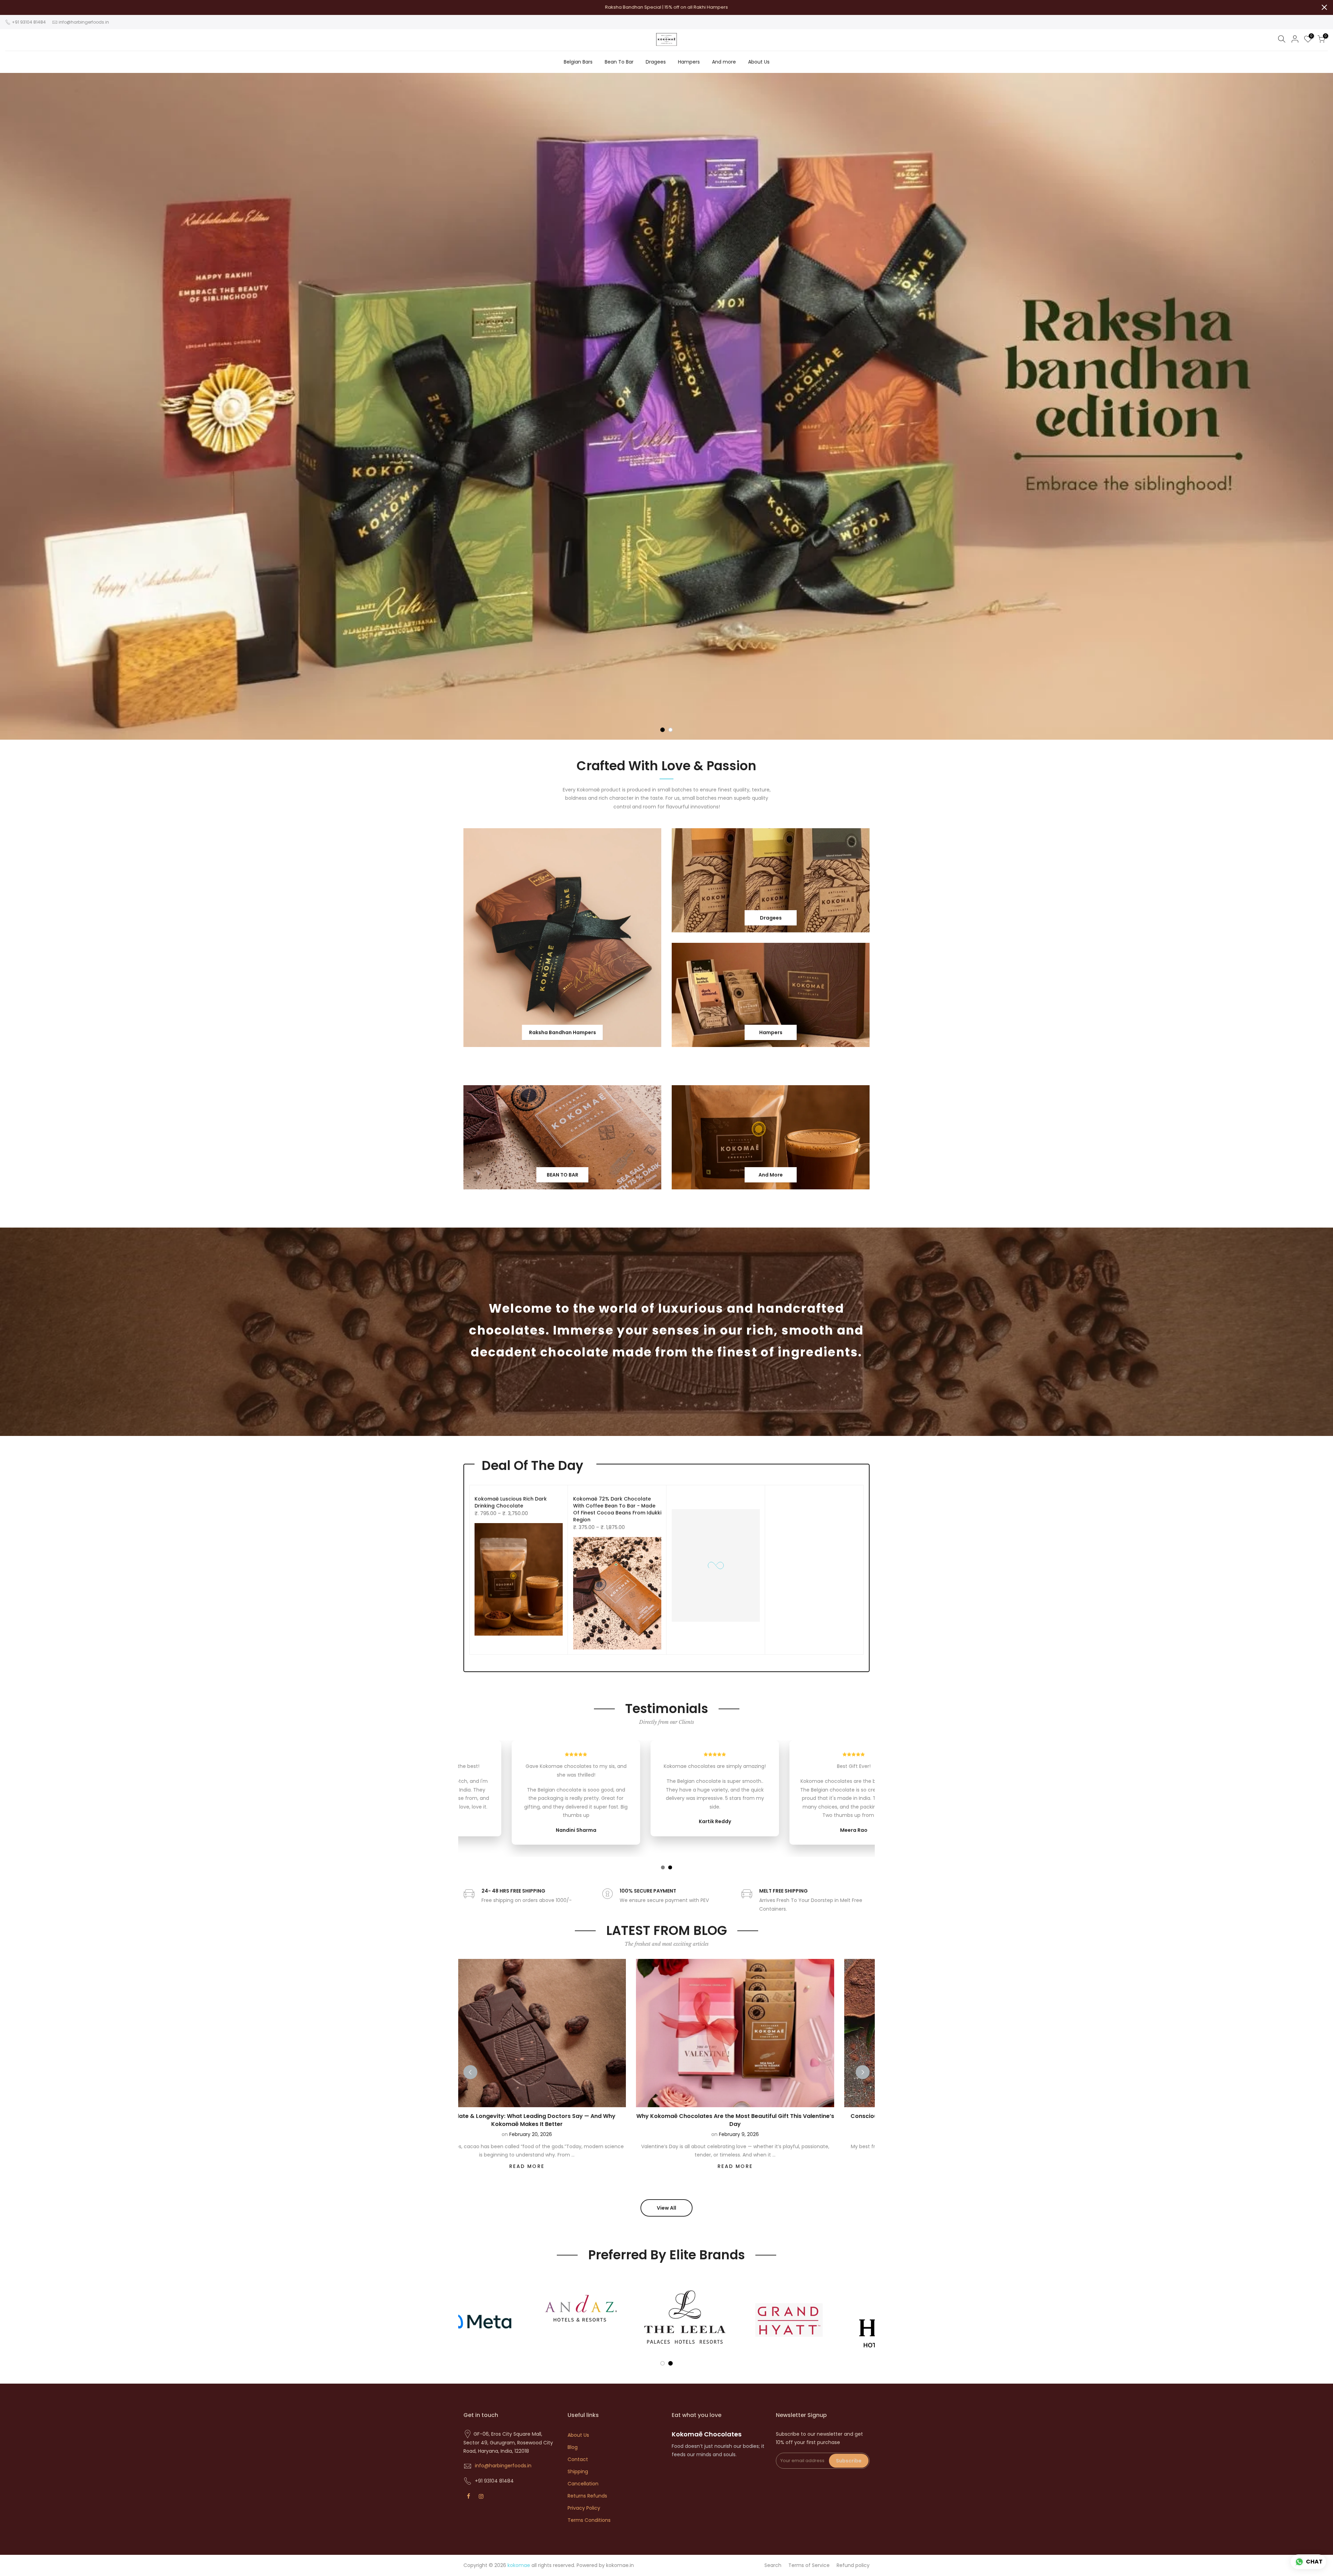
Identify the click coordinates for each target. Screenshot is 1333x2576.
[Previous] (470, 2072)
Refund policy (853, 2565)
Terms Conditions (589, 2520)
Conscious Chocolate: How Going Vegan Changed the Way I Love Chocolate (852, 2120)
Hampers (689, 62)
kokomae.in (620, 2565)
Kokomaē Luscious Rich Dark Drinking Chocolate (511, 1502)
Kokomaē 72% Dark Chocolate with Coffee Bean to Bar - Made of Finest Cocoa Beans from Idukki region (617, 1509)
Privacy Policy (584, 2508)
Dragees (656, 62)
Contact (578, 2459)
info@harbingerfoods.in (84, 22)
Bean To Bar (619, 62)
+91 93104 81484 (28, 22)
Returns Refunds (587, 2496)
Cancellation (583, 2484)
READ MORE (643, 2166)
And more (724, 62)
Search (773, 2565)
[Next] (863, 2072)
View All (666, 2208)
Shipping (578, 2471)
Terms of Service (809, 2565)
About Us (759, 62)
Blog (573, 2447)
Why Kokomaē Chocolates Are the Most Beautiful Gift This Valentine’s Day (644, 2120)
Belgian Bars (578, 62)
